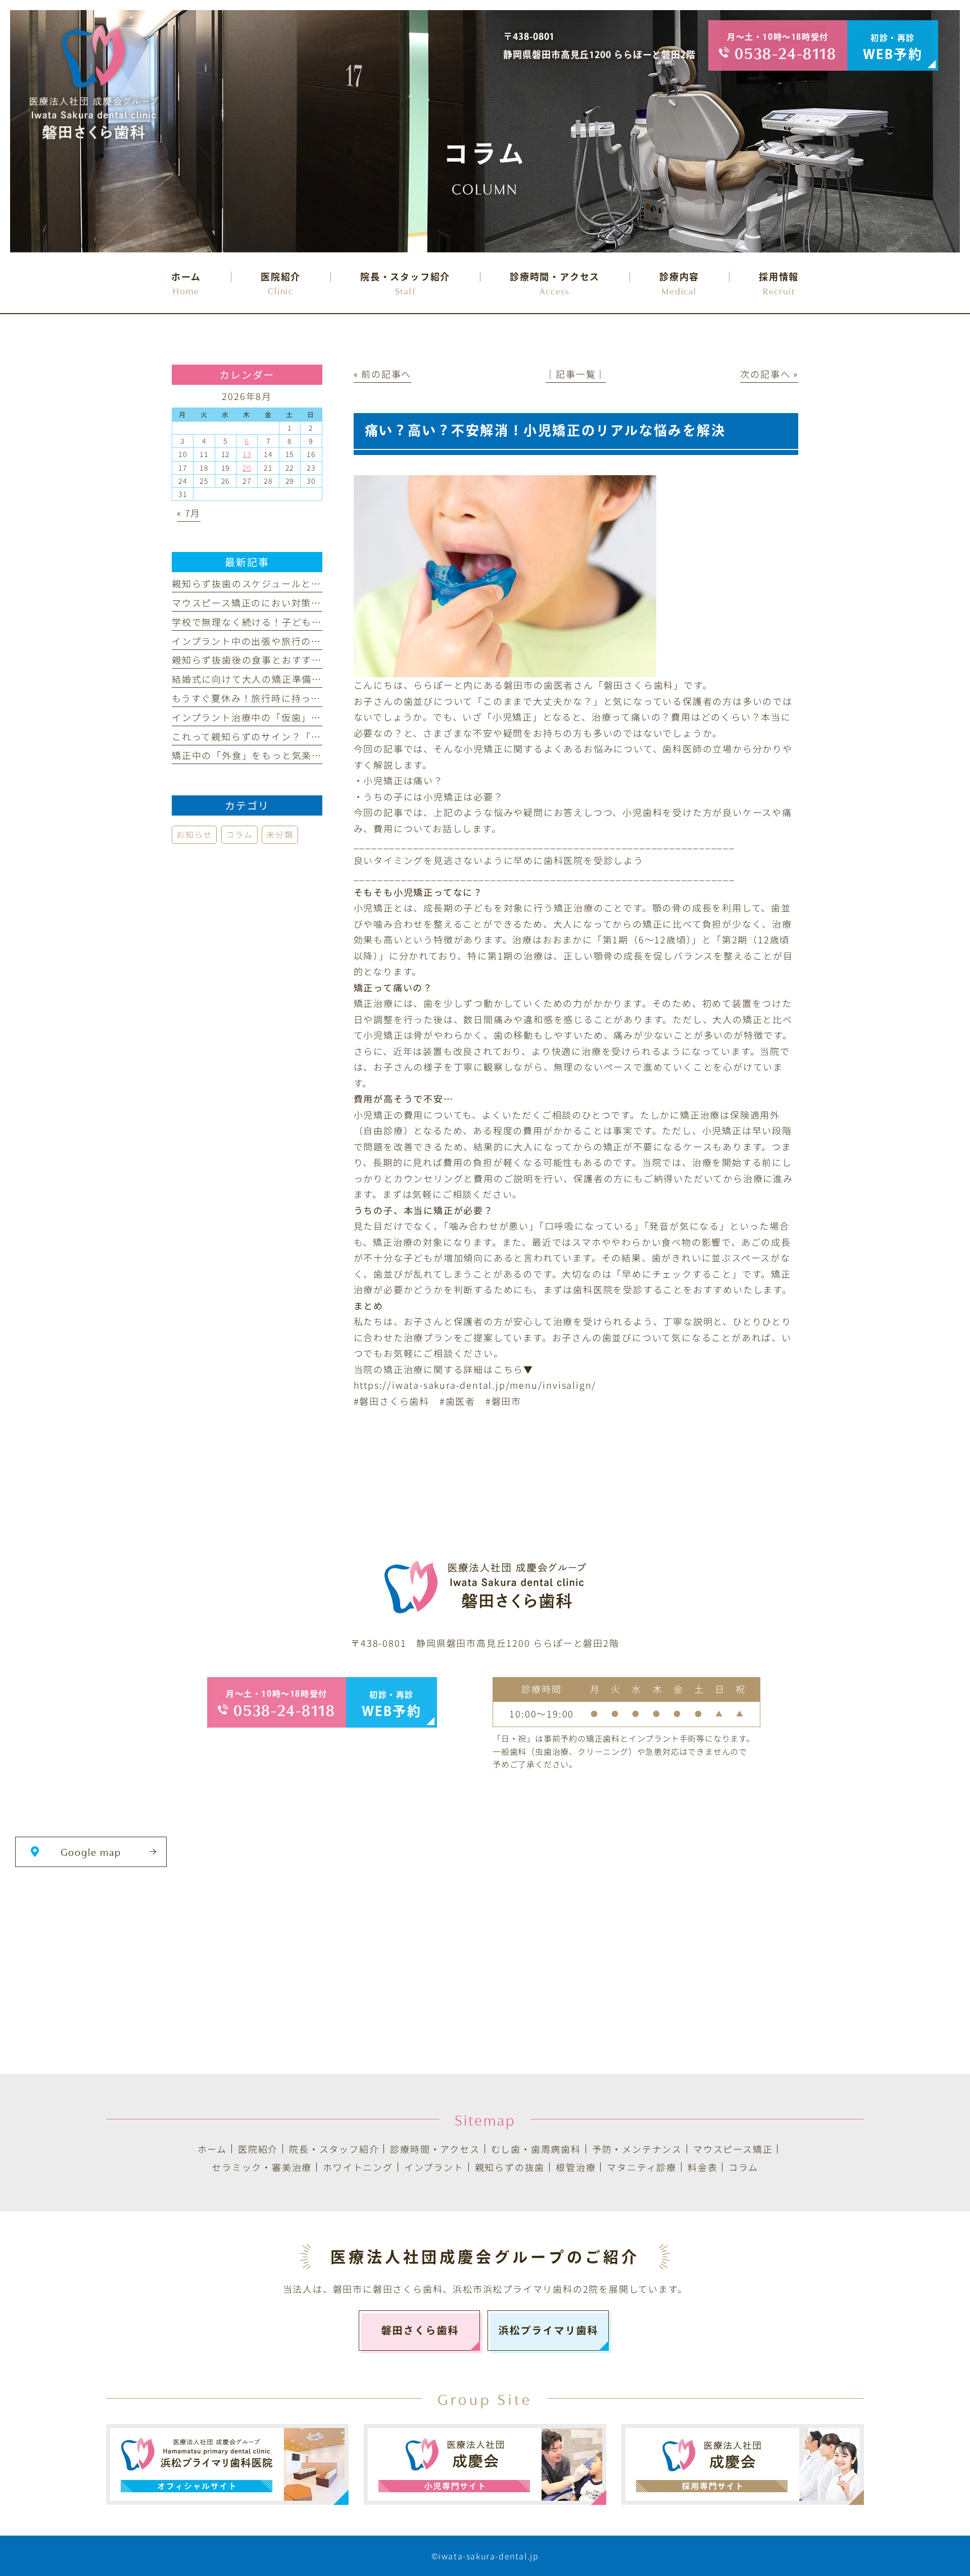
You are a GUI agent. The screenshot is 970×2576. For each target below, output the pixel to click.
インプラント (434, 2167)
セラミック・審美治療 (262, 2167)
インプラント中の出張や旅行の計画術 (257, 641)
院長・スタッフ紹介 (334, 2149)
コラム (239, 834)
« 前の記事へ (383, 374)
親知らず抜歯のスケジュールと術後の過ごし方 (277, 583)
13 (247, 454)
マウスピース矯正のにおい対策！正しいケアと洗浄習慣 (297, 602)
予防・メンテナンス (637, 2149)
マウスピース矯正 (733, 2149)
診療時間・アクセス (435, 2149)
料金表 (702, 2167)
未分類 (280, 834)
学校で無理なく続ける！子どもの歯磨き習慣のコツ (287, 622)
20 (247, 468)
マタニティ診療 (642, 2167)
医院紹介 (258, 2149)
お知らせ (194, 834)
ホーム (212, 2149)
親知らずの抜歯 (510, 2167)
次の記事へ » (769, 374)
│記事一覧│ (576, 374)
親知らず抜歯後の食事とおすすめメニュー (267, 660)
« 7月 (189, 513)
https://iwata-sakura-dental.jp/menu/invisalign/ (475, 1385)
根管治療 (576, 2167)
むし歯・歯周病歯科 (536, 2149)
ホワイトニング (358, 2167)
